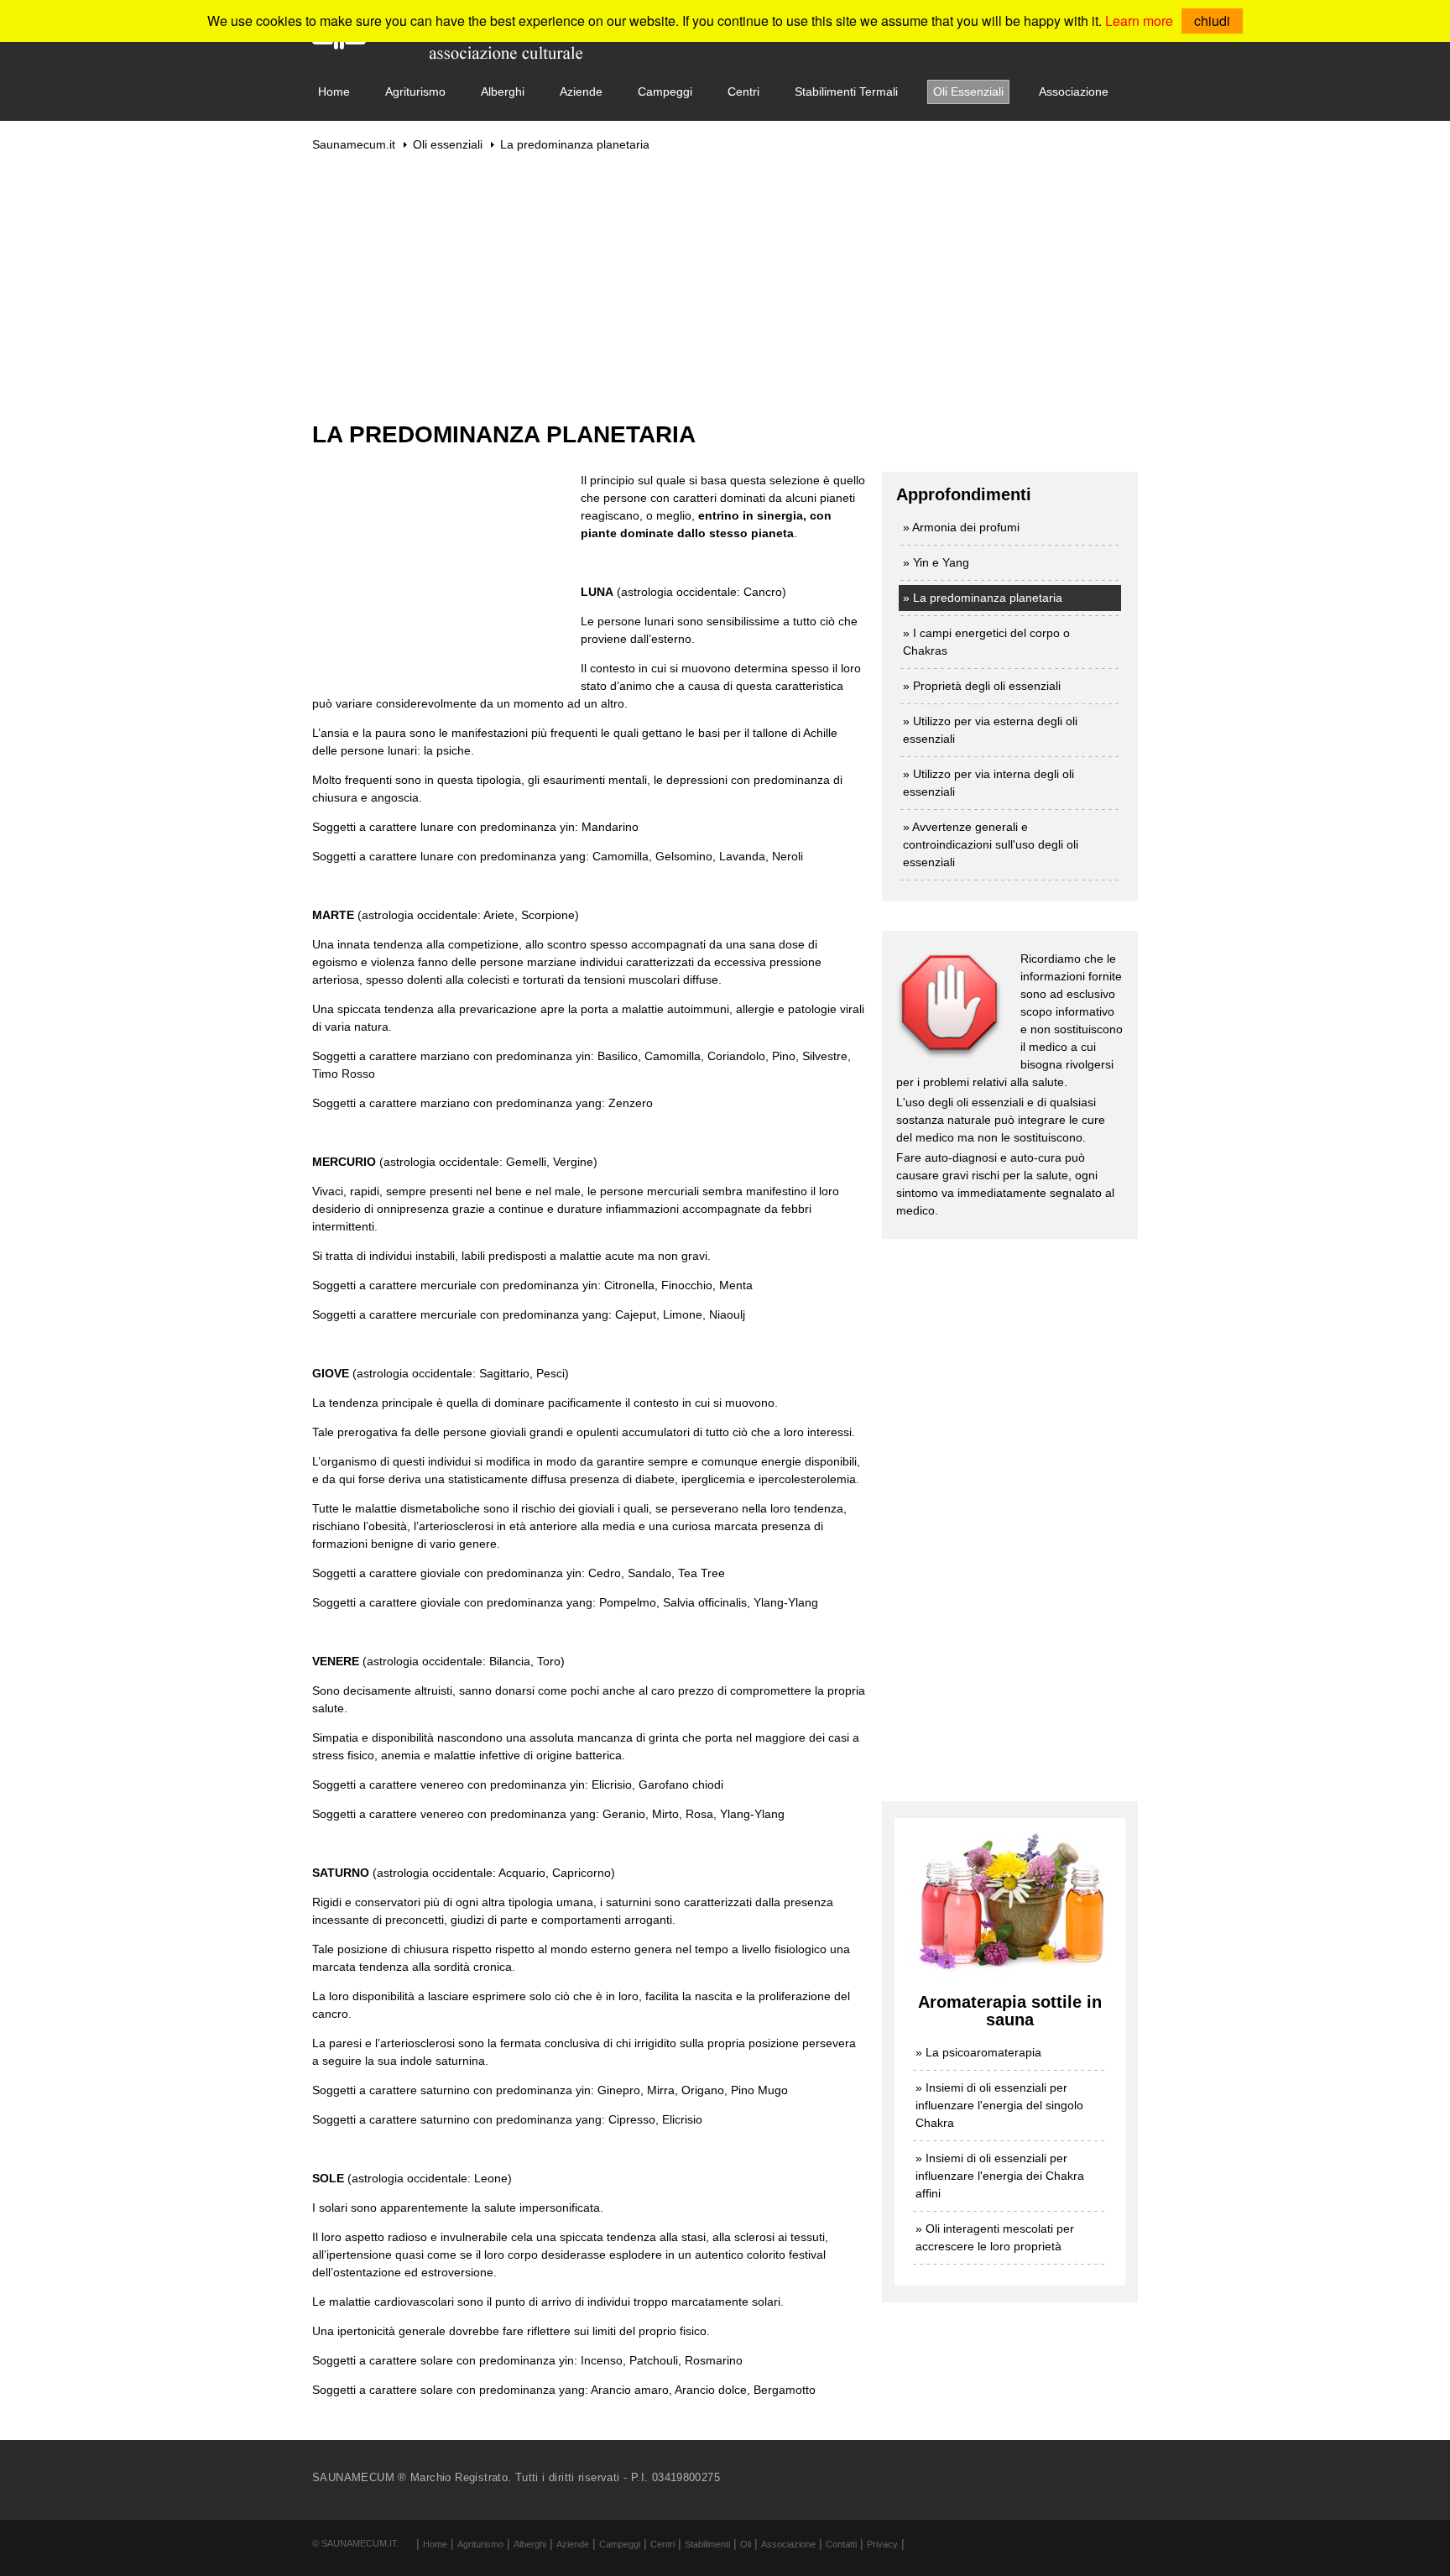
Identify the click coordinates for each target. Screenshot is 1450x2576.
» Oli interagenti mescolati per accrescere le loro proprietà (995, 2237)
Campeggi (665, 91)
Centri (743, 91)
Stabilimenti (707, 2544)
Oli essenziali (448, 144)
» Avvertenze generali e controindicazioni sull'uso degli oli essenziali (991, 844)
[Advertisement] (725, 286)
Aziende (581, 91)
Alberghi (503, 91)
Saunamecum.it (354, 144)
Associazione (1074, 91)
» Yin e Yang (936, 562)
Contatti (841, 2544)
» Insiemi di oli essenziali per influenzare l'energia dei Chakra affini (1000, 2176)
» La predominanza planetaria (983, 598)
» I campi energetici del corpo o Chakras (986, 642)
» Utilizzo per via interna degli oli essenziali (988, 783)
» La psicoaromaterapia (978, 2052)
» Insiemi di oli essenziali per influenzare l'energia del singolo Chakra (999, 2105)
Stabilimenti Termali (846, 91)
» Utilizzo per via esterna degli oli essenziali (990, 730)
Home (334, 91)
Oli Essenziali (968, 91)
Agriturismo (415, 91)
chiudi (1212, 21)
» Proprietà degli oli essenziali (982, 686)
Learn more (1139, 21)
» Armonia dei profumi (961, 527)
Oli (746, 2544)
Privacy (882, 2544)
